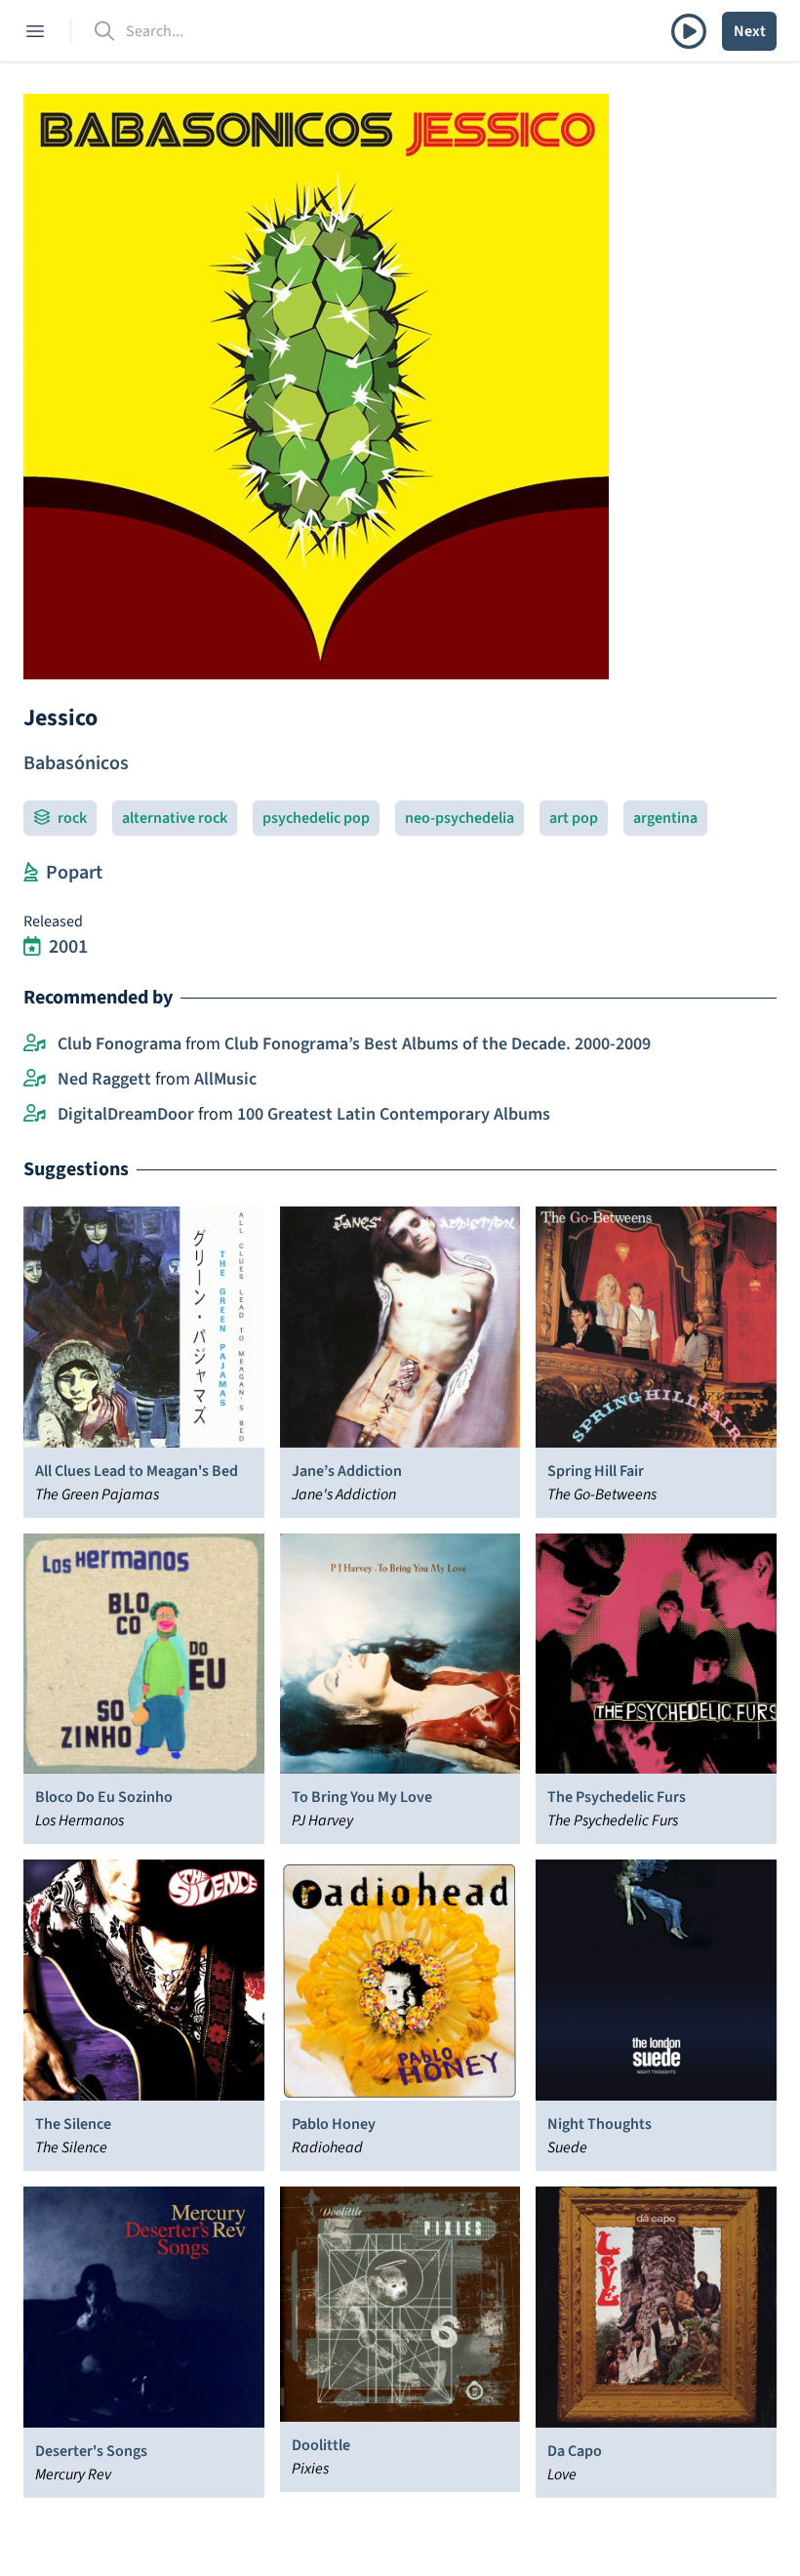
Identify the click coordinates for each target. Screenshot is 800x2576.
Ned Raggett (104, 1079)
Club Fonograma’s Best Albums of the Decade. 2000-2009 (438, 1044)
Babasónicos (76, 763)
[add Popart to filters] (31, 873)
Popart (74, 873)
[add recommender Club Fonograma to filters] (35, 1044)
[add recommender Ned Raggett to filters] (35, 1080)
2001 (68, 947)
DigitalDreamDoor (126, 1114)
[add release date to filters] (32, 947)
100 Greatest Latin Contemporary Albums (394, 1114)
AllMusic (225, 1079)
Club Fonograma (120, 1044)
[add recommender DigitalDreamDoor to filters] (35, 1115)
